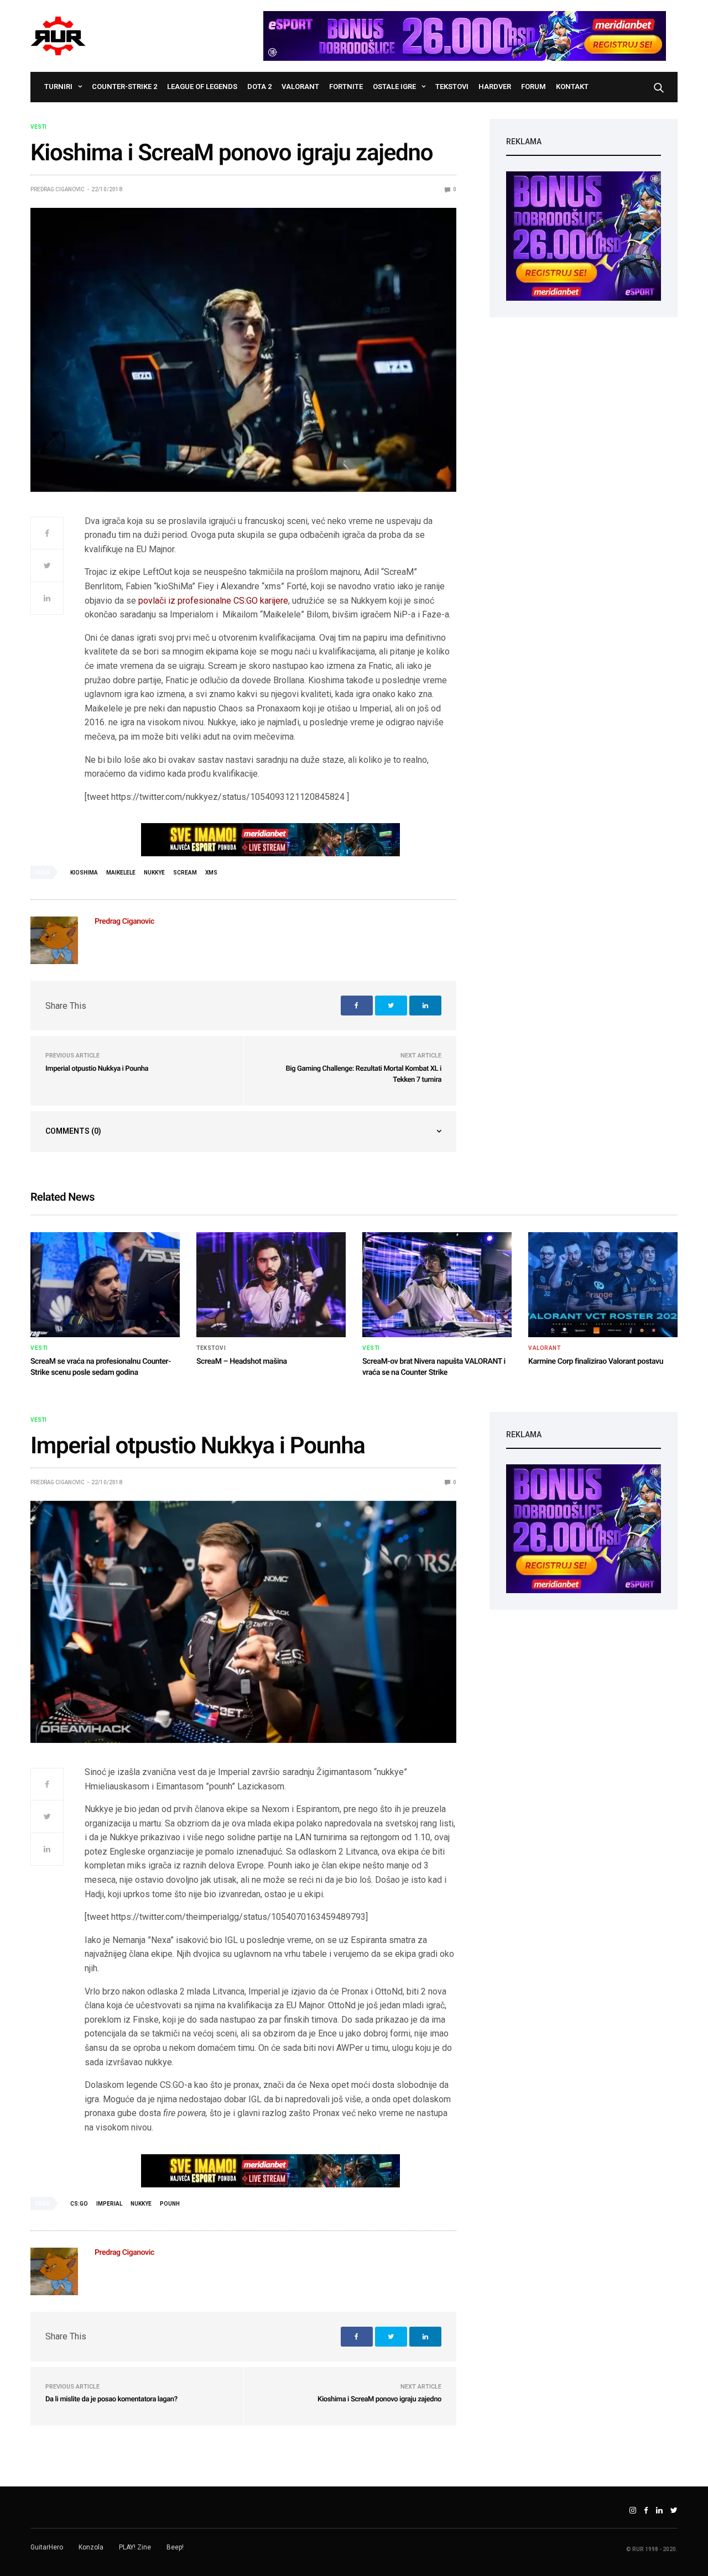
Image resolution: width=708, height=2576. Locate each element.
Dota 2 (259, 87)
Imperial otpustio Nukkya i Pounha (97, 1069)
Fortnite (346, 87)
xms (211, 873)
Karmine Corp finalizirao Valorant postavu (596, 1362)
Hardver (495, 87)
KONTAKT (572, 87)
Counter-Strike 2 (124, 87)
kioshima (84, 873)
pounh (170, 2204)
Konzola (91, 2547)
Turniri (58, 87)
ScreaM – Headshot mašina (242, 1362)
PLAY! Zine (135, 2547)
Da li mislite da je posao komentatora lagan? (111, 2399)
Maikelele (121, 873)
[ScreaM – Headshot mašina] (271, 1285)
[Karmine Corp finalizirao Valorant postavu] (603, 1285)
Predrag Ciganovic (58, 189)
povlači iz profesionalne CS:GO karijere (213, 601)
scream (185, 873)
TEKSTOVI (452, 87)
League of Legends (202, 87)
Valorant (300, 87)
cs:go (79, 2204)
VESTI (38, 127)
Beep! (175, 2547)
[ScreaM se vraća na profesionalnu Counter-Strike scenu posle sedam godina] (105, 1285)
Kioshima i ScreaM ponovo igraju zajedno (379, 2399)
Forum (533, 87)
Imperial (109, 2204)
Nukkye (154, 873)
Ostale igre (394, 87)
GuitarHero (47, 2547)
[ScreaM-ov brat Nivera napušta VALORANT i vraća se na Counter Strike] (437, 1285)
